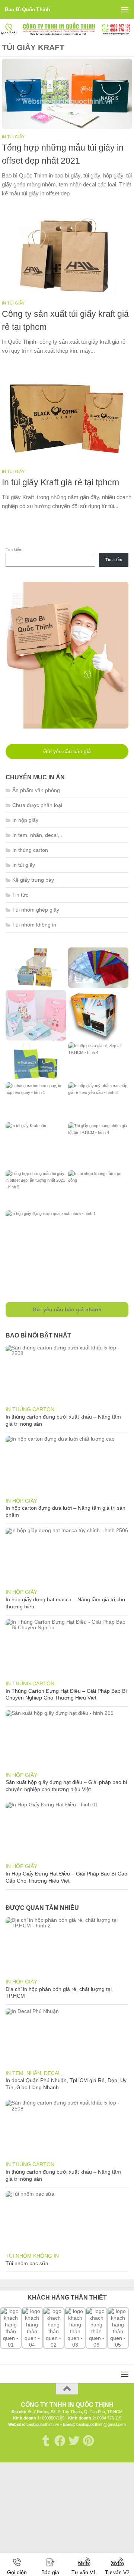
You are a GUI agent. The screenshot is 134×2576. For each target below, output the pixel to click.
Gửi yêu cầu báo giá (67, 751)
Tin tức (20, 895)
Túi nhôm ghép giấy (36, 910)
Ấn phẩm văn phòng (36, 790)
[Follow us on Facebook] (60, 2441)
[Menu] (125, 9)
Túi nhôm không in (34, 925)
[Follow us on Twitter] (74, 2441)
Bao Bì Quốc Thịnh (28, 9)
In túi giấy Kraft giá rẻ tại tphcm (60, 482)
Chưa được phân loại (37, 805)
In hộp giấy (25, 820)
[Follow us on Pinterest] (88, 2441)
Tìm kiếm (14, 550)
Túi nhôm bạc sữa (27, 2263)
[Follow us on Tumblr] (46, 2441)
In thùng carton (30, 850)
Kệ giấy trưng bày (33, 880)
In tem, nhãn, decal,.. (37, 835)
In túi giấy (13, 137)
